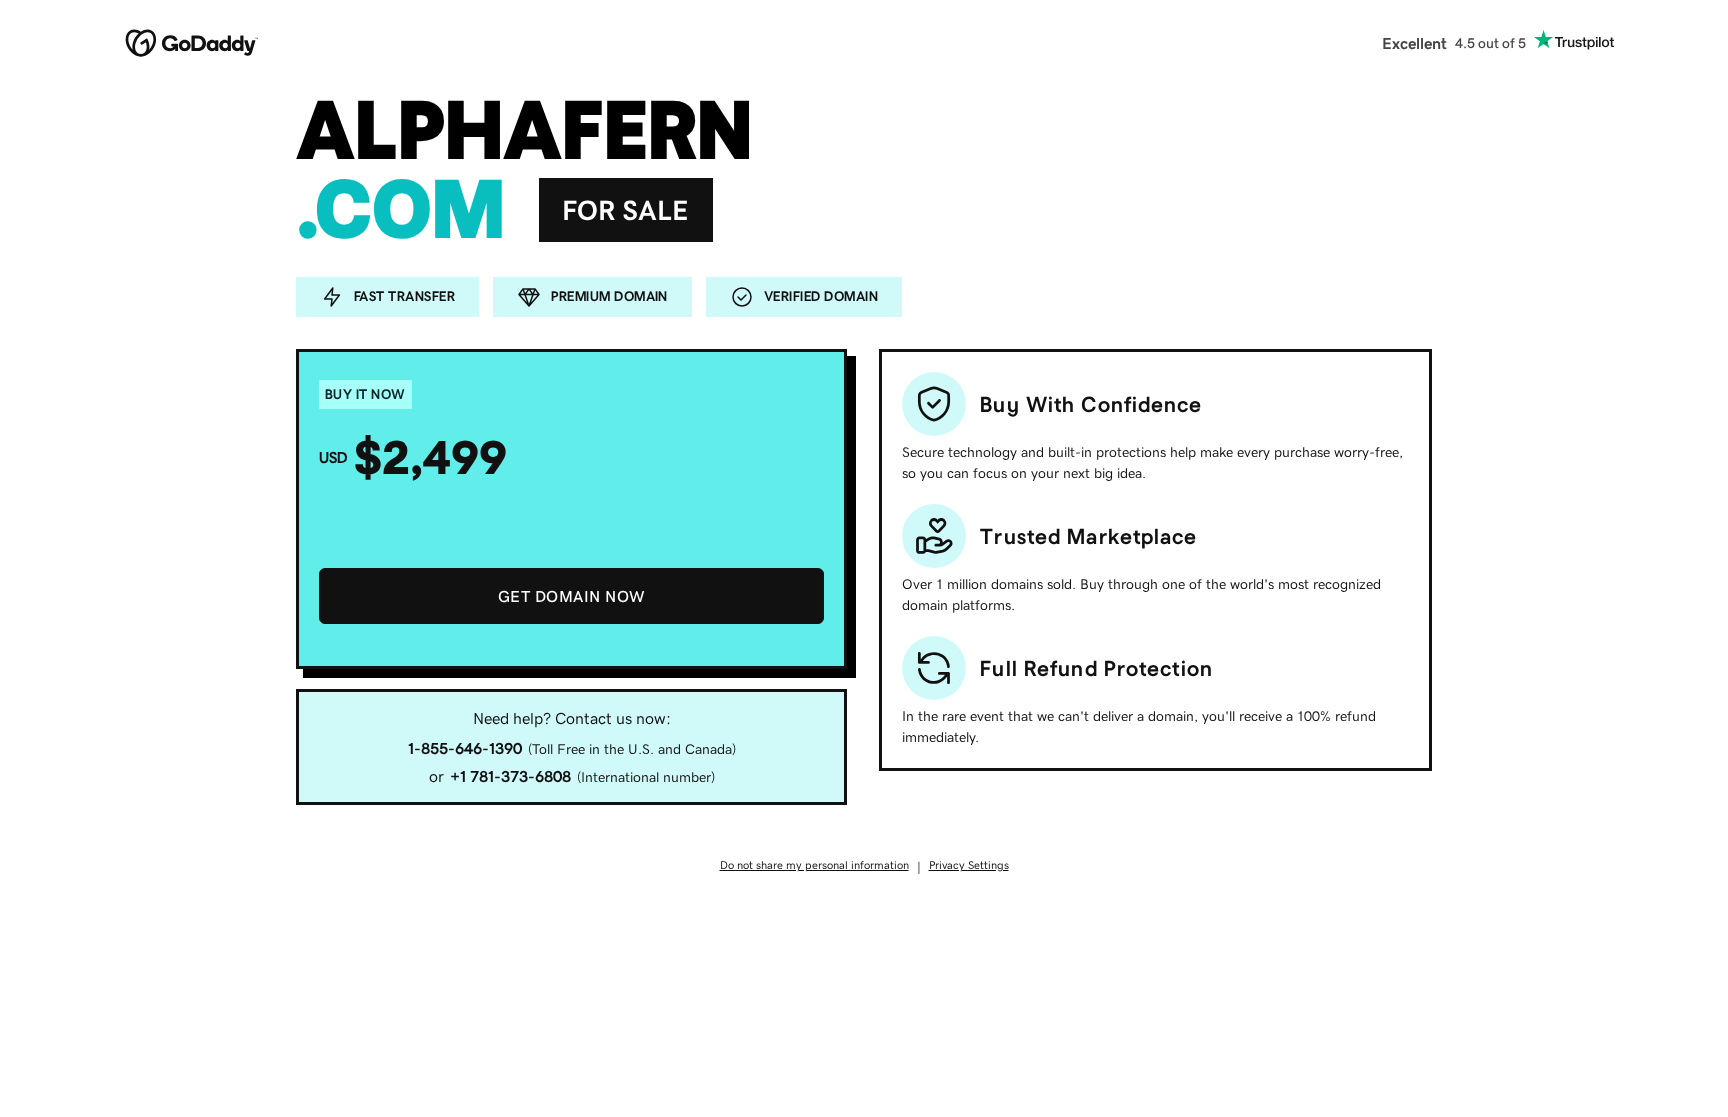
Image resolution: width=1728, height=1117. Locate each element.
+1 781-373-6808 (510, 776)
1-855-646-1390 (465, 748)
